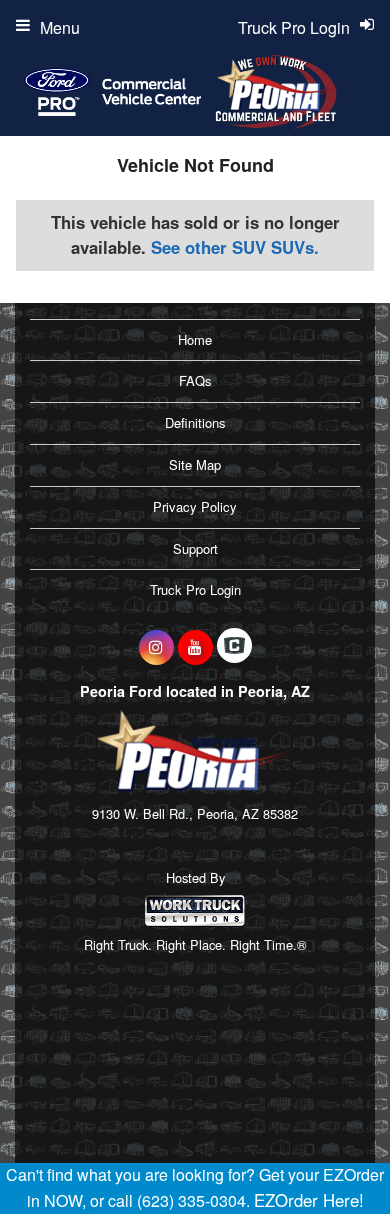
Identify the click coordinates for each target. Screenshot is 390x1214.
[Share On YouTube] (195, 647)
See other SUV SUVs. (235, 247)
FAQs (195, 380)
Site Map (195, 464)
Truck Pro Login (195, 589)
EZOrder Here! (309, 1200)
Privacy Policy (195, 506)
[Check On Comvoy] (234, 647)
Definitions (195, 422)
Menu (60, 27)
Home (195, 339)
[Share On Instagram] (156, 647)
